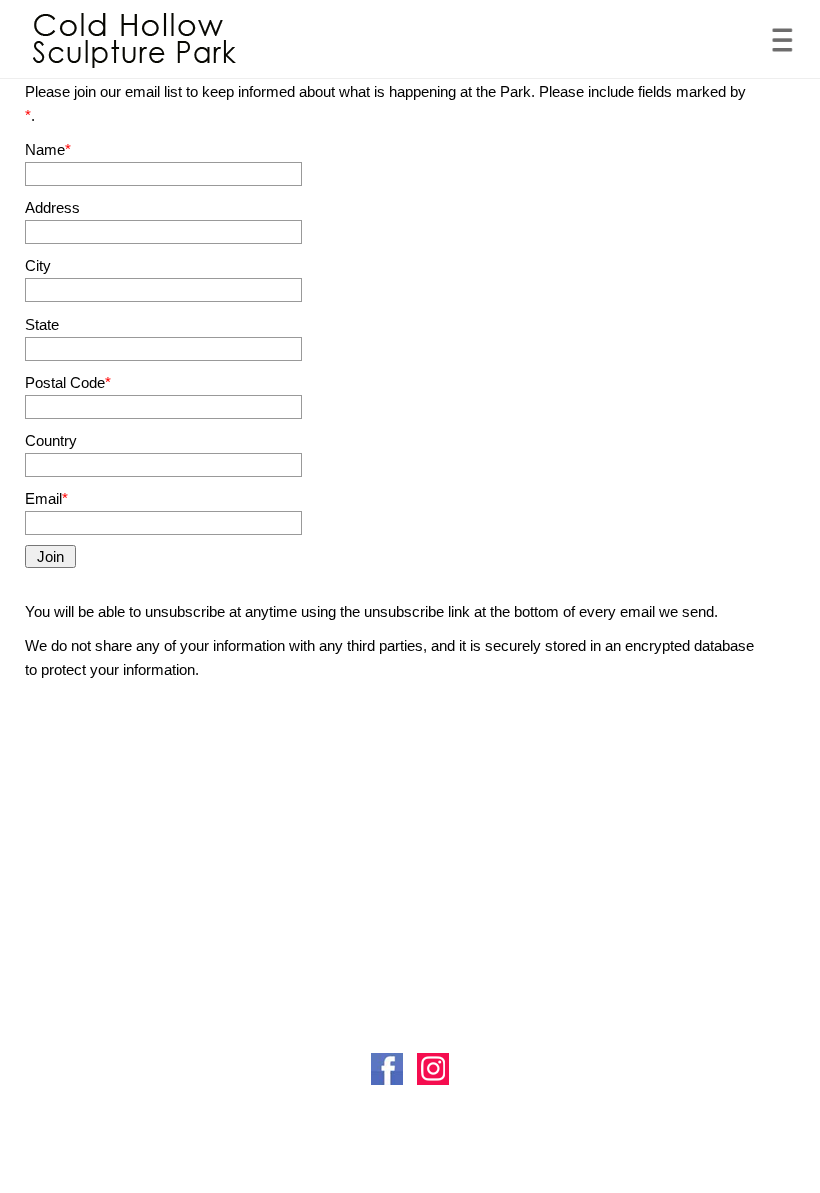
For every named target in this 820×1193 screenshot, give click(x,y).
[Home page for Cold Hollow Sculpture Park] (135, 40)
